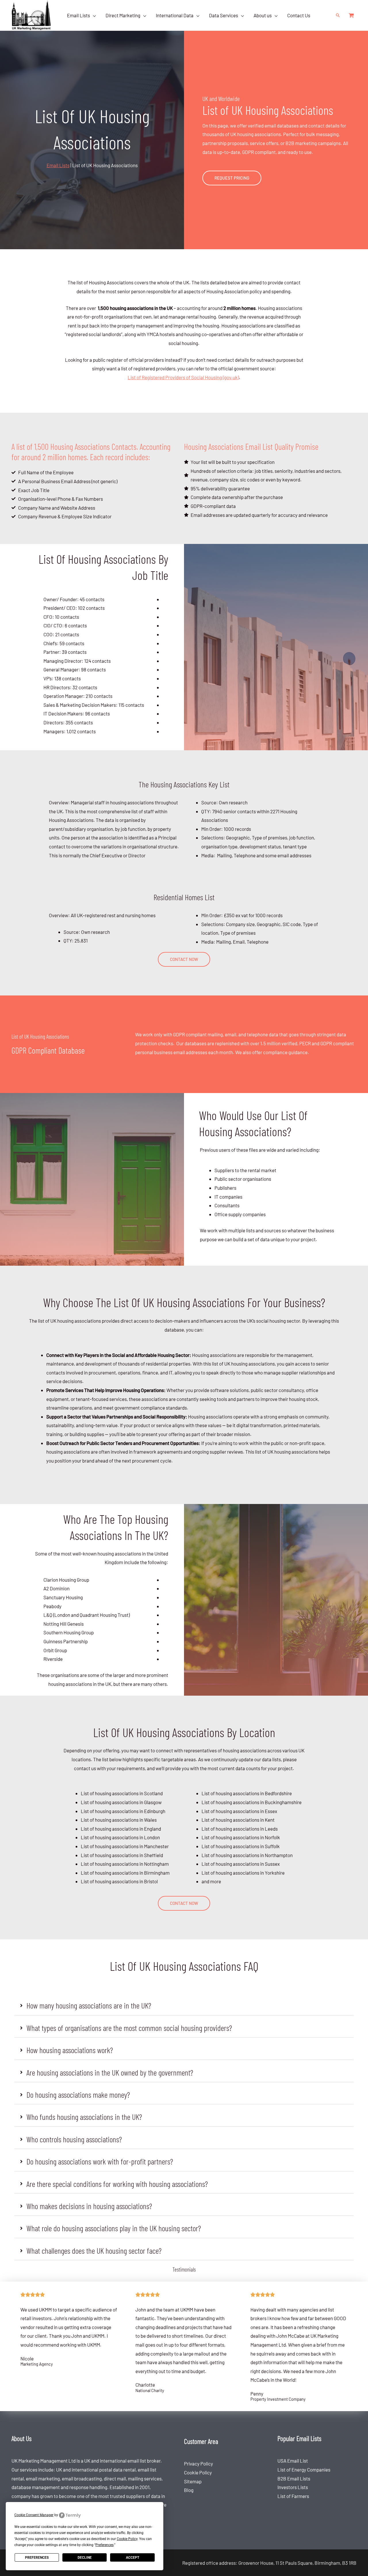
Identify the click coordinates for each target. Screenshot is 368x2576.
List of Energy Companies (304, 2470)
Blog (189, 2490)
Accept (133, 2558)
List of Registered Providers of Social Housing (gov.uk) (183, 377)
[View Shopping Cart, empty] (351, 15)
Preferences (37, 2558)
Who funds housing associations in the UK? (84, 2117)
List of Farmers (293, 2496)
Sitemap (193, 2481)
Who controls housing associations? (74, 2139)
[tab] (184, 2005)
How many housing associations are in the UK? (89, 2005)
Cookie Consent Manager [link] (34, 2515)
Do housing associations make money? (78, 2095)
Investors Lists (293, 2487)
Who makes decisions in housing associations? (89, 2206)
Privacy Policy (199, 2463)
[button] (93, 15)
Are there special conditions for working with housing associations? (117, 2184)
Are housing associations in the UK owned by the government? (110, 2072)
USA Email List (293, 2461)
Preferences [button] (105, 2545)
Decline (85, 2558)
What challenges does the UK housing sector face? (94, 2251)
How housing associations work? (70, 2050)
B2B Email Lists (294, 2478)
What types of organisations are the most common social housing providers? (129, 2028)
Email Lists (58, 165)
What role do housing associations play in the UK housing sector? (114, 2228)
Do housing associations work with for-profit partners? (100, 2161)
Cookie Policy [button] (127, 2539)
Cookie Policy (198, 2472)
